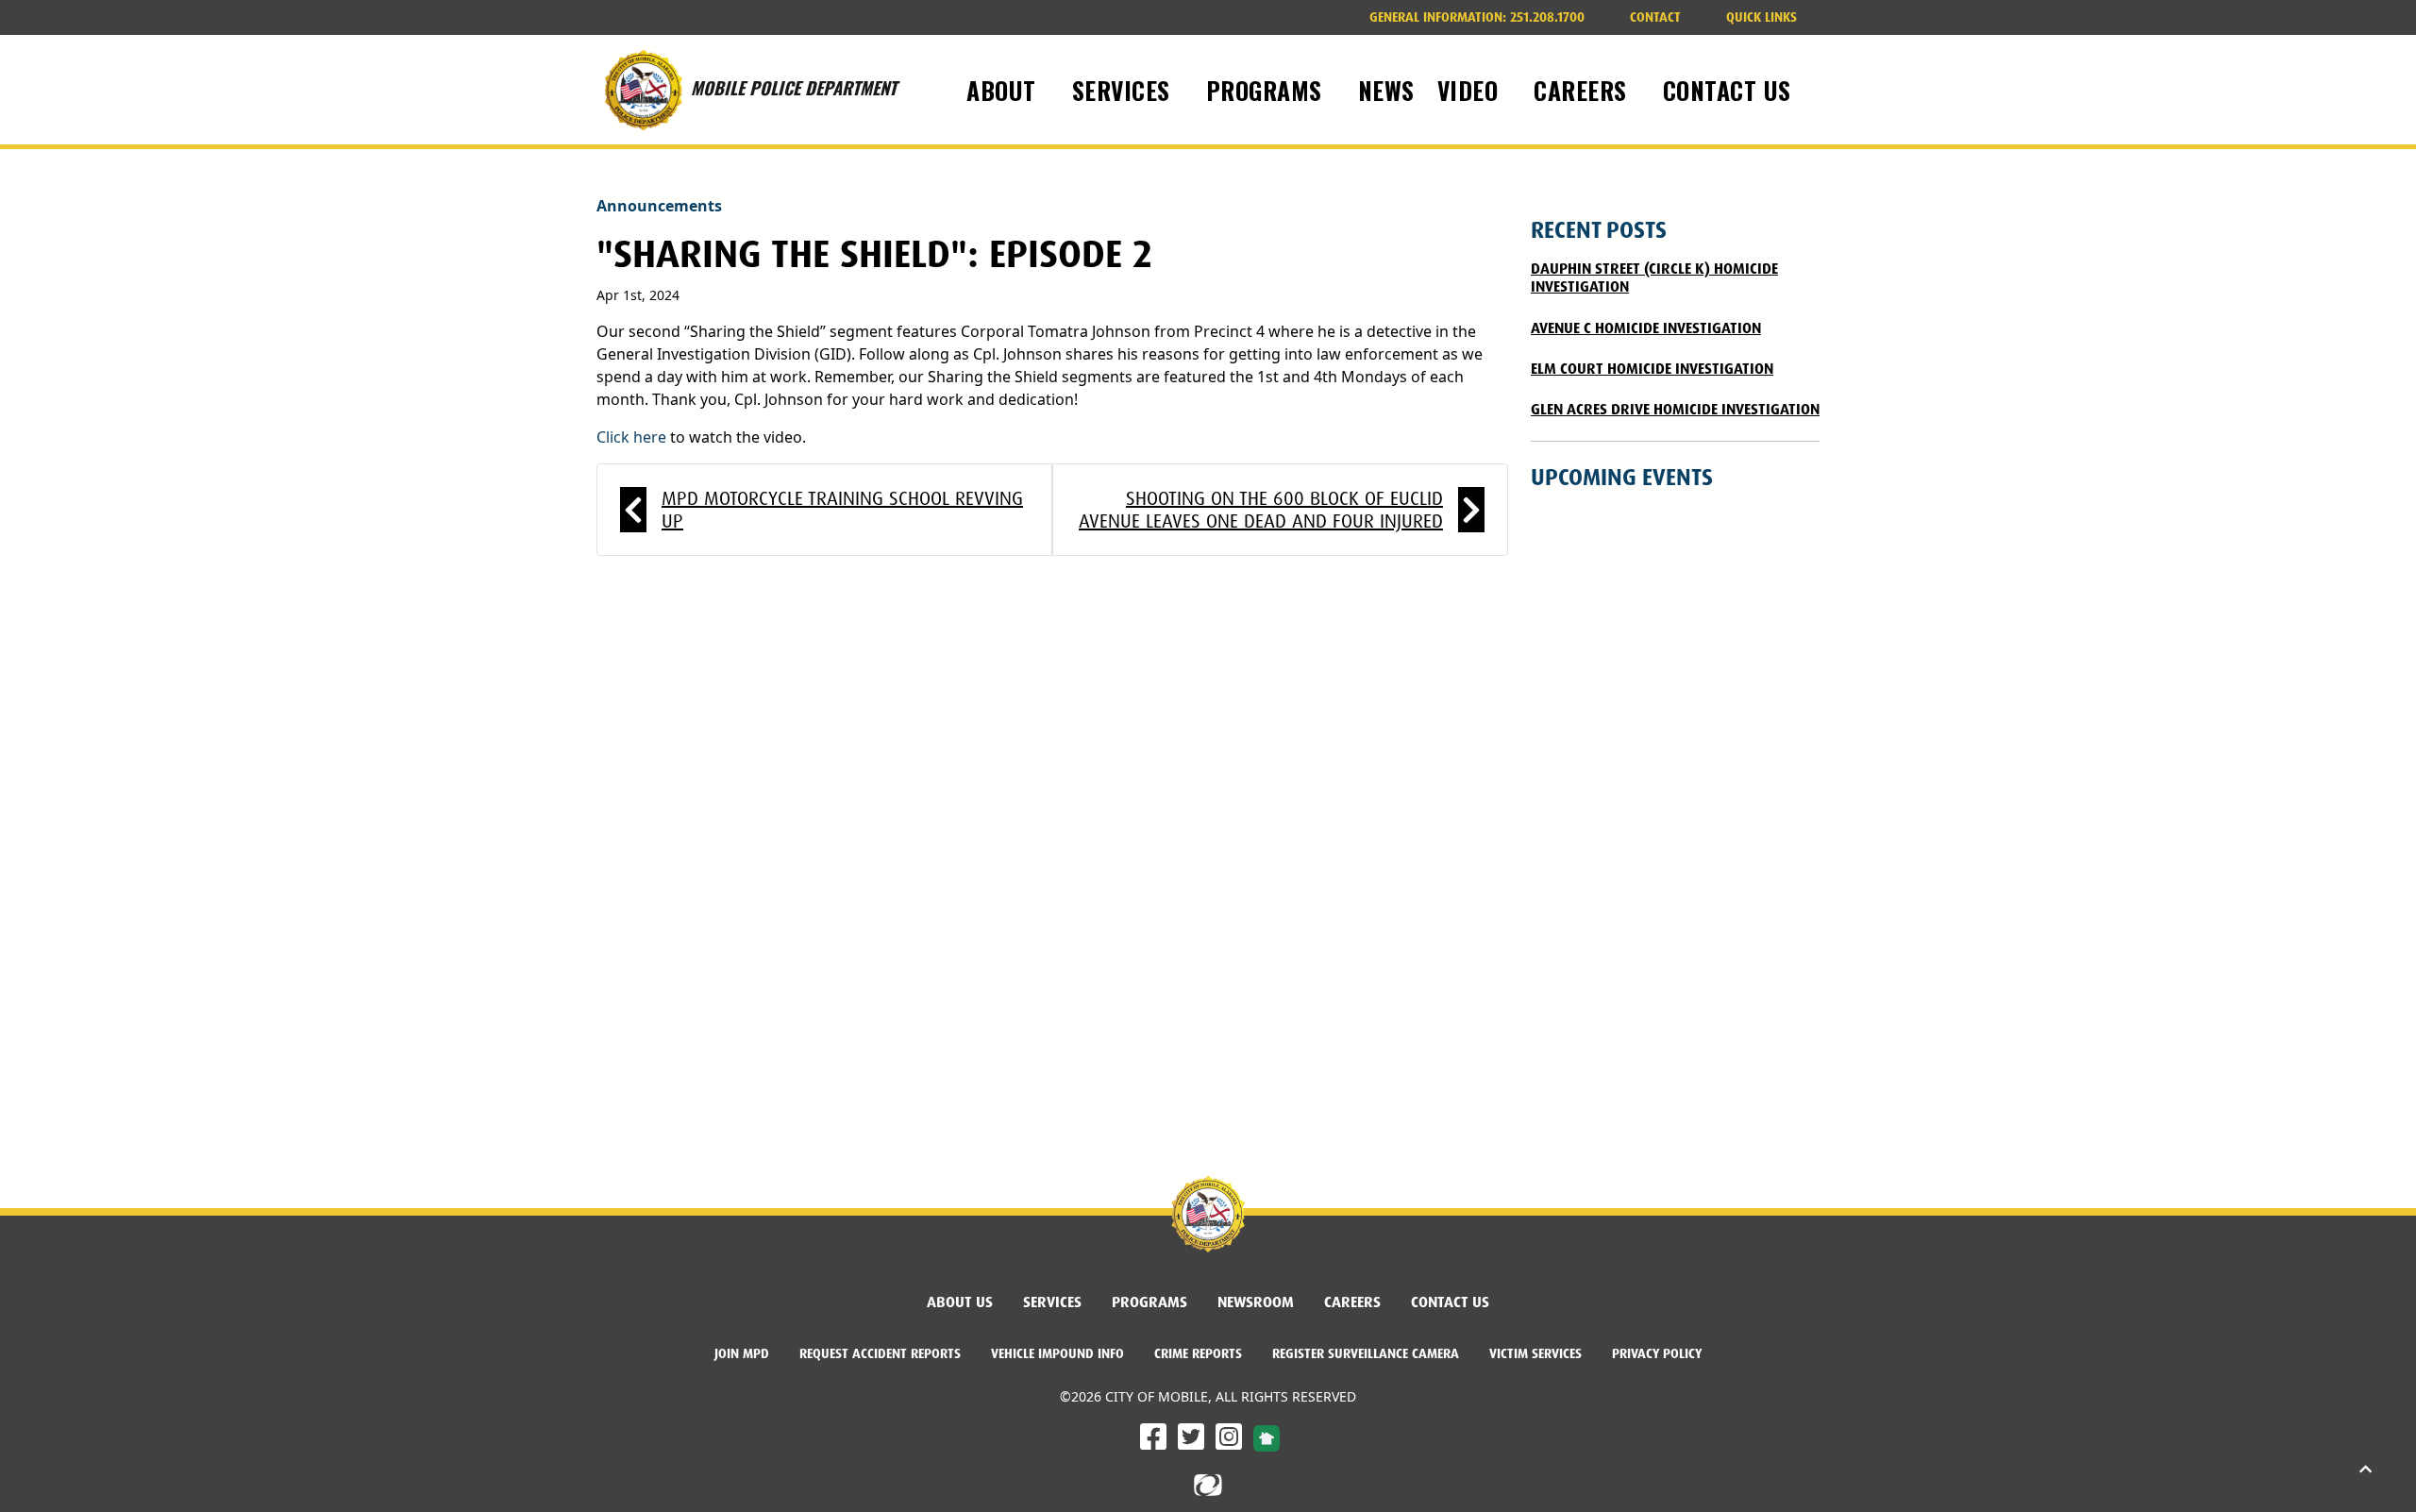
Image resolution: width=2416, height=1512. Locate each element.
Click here (631, 437)
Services (1052, 1302)
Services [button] (1125, 90)
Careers (1360, 1302)
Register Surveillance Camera (1366, 1353)
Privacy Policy (1657, 1353)
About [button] (1005, 90)
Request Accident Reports (880, 1353)
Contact (1655, 17)
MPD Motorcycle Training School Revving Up (842, 510)
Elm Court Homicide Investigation (1652, 369)
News (1386, 90)
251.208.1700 (1485, 17)
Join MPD (749, 1353)
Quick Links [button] (1762, 17)
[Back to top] (2366, 1470)
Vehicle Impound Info (1057, 1353)
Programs (1149, 1302)
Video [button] (1471, 90)
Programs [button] (1268, 90)
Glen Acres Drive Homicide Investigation (1675, 409)
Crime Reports (1198, 1353)
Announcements (659, 206)
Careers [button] (1584, 90)
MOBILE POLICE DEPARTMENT (794, 73)
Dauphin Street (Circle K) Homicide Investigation (1654, 277)
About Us (960, 1302)
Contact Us (1450, 1302)
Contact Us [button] (1731, 90)
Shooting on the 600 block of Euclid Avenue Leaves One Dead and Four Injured (1261, 510)
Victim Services (1535, 1353)
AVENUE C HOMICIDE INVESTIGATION (1646, 328)
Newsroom (1256, 1302)
